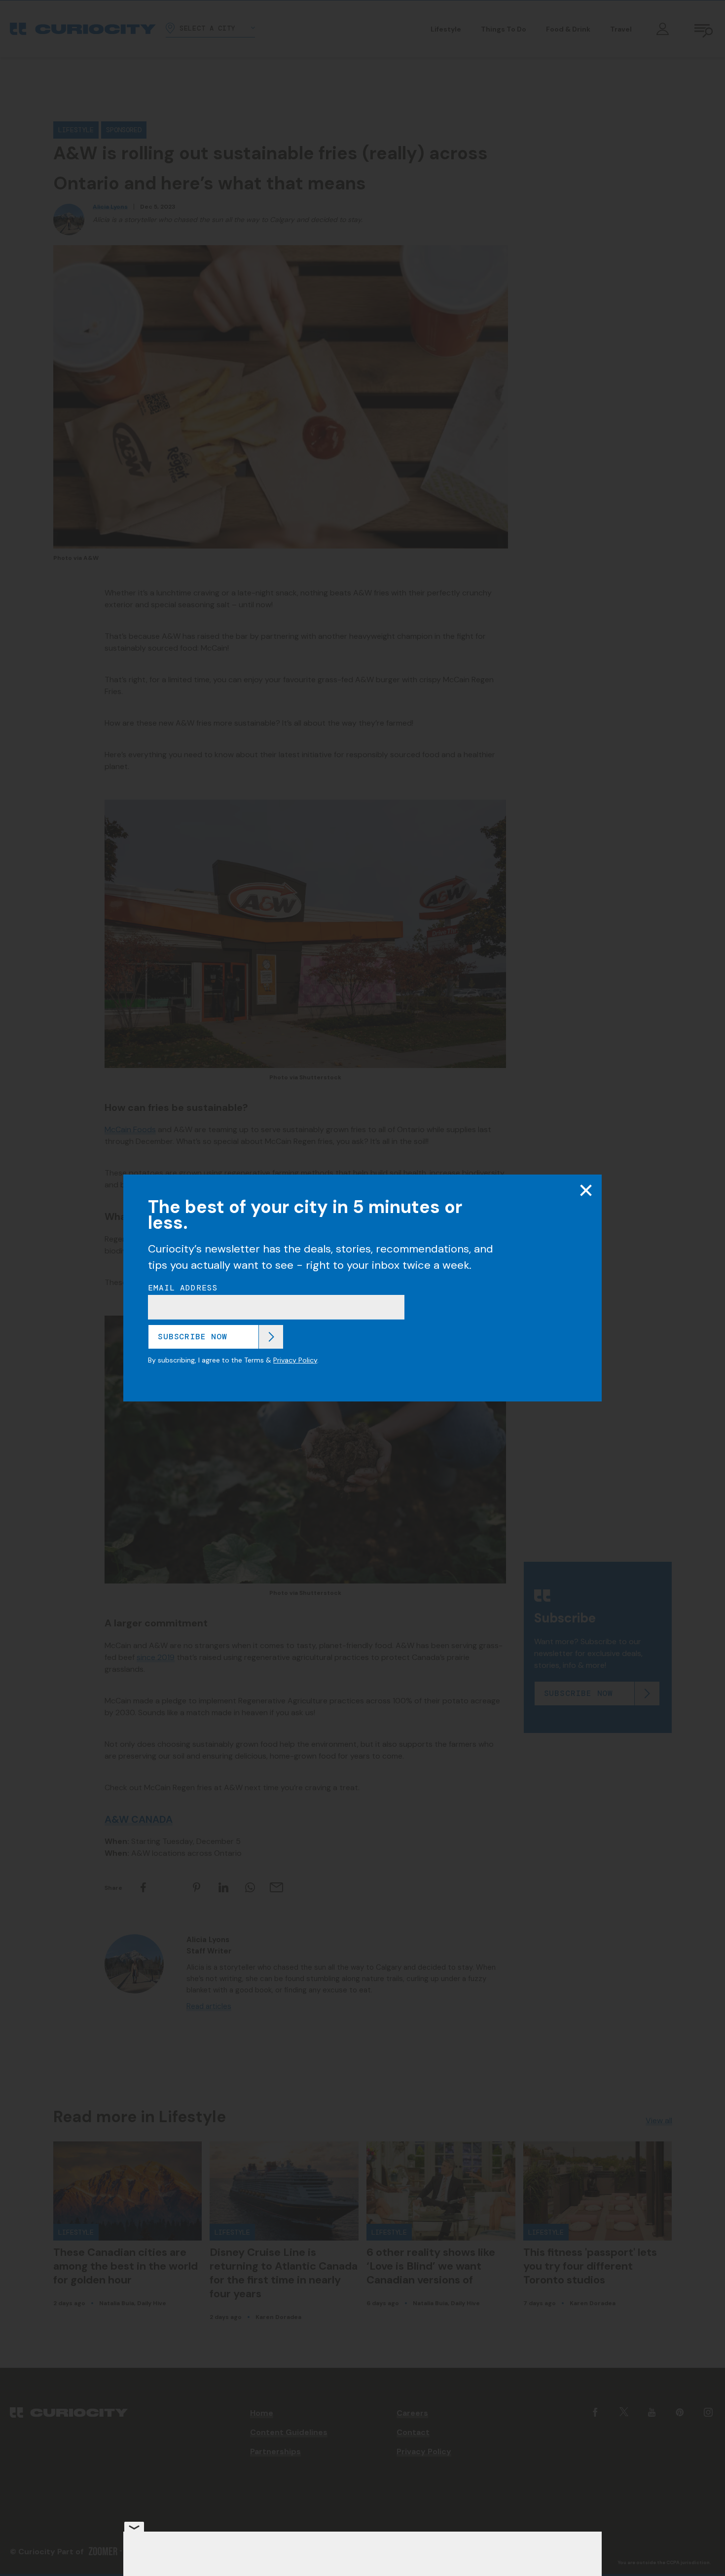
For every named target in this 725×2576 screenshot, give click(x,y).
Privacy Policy (295, 1360)
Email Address (183, 1288)
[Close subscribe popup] (586, 1190)
